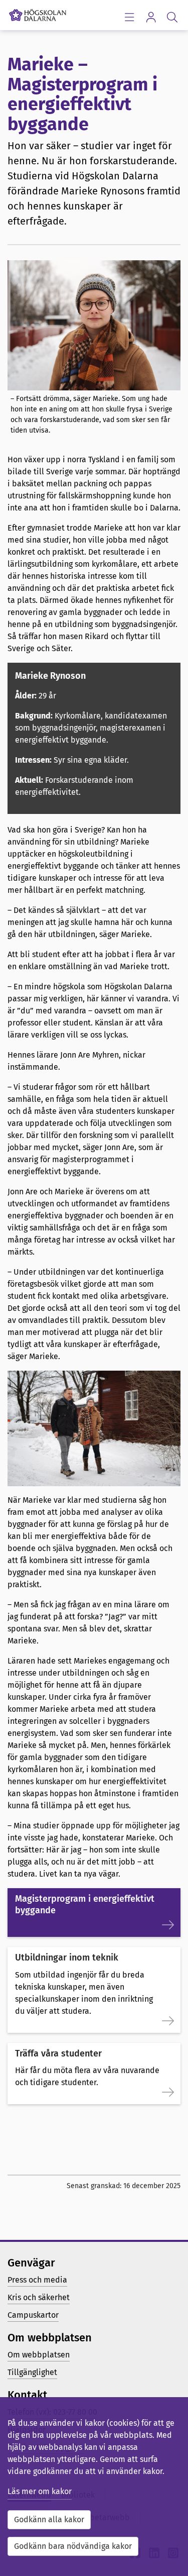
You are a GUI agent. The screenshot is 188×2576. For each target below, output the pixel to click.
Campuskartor (33, 2315)
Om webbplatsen (39, 2355)
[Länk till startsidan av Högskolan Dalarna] (38, 13)
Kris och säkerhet (39, 2297)
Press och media (37, 2280)
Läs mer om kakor (40, 2491)
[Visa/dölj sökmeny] (172, 17)
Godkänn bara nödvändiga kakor (73, 2546)
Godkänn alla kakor (49, 2519)
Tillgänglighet (32, 2372)
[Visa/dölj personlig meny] (151, 17)
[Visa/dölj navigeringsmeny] (129, 17)
